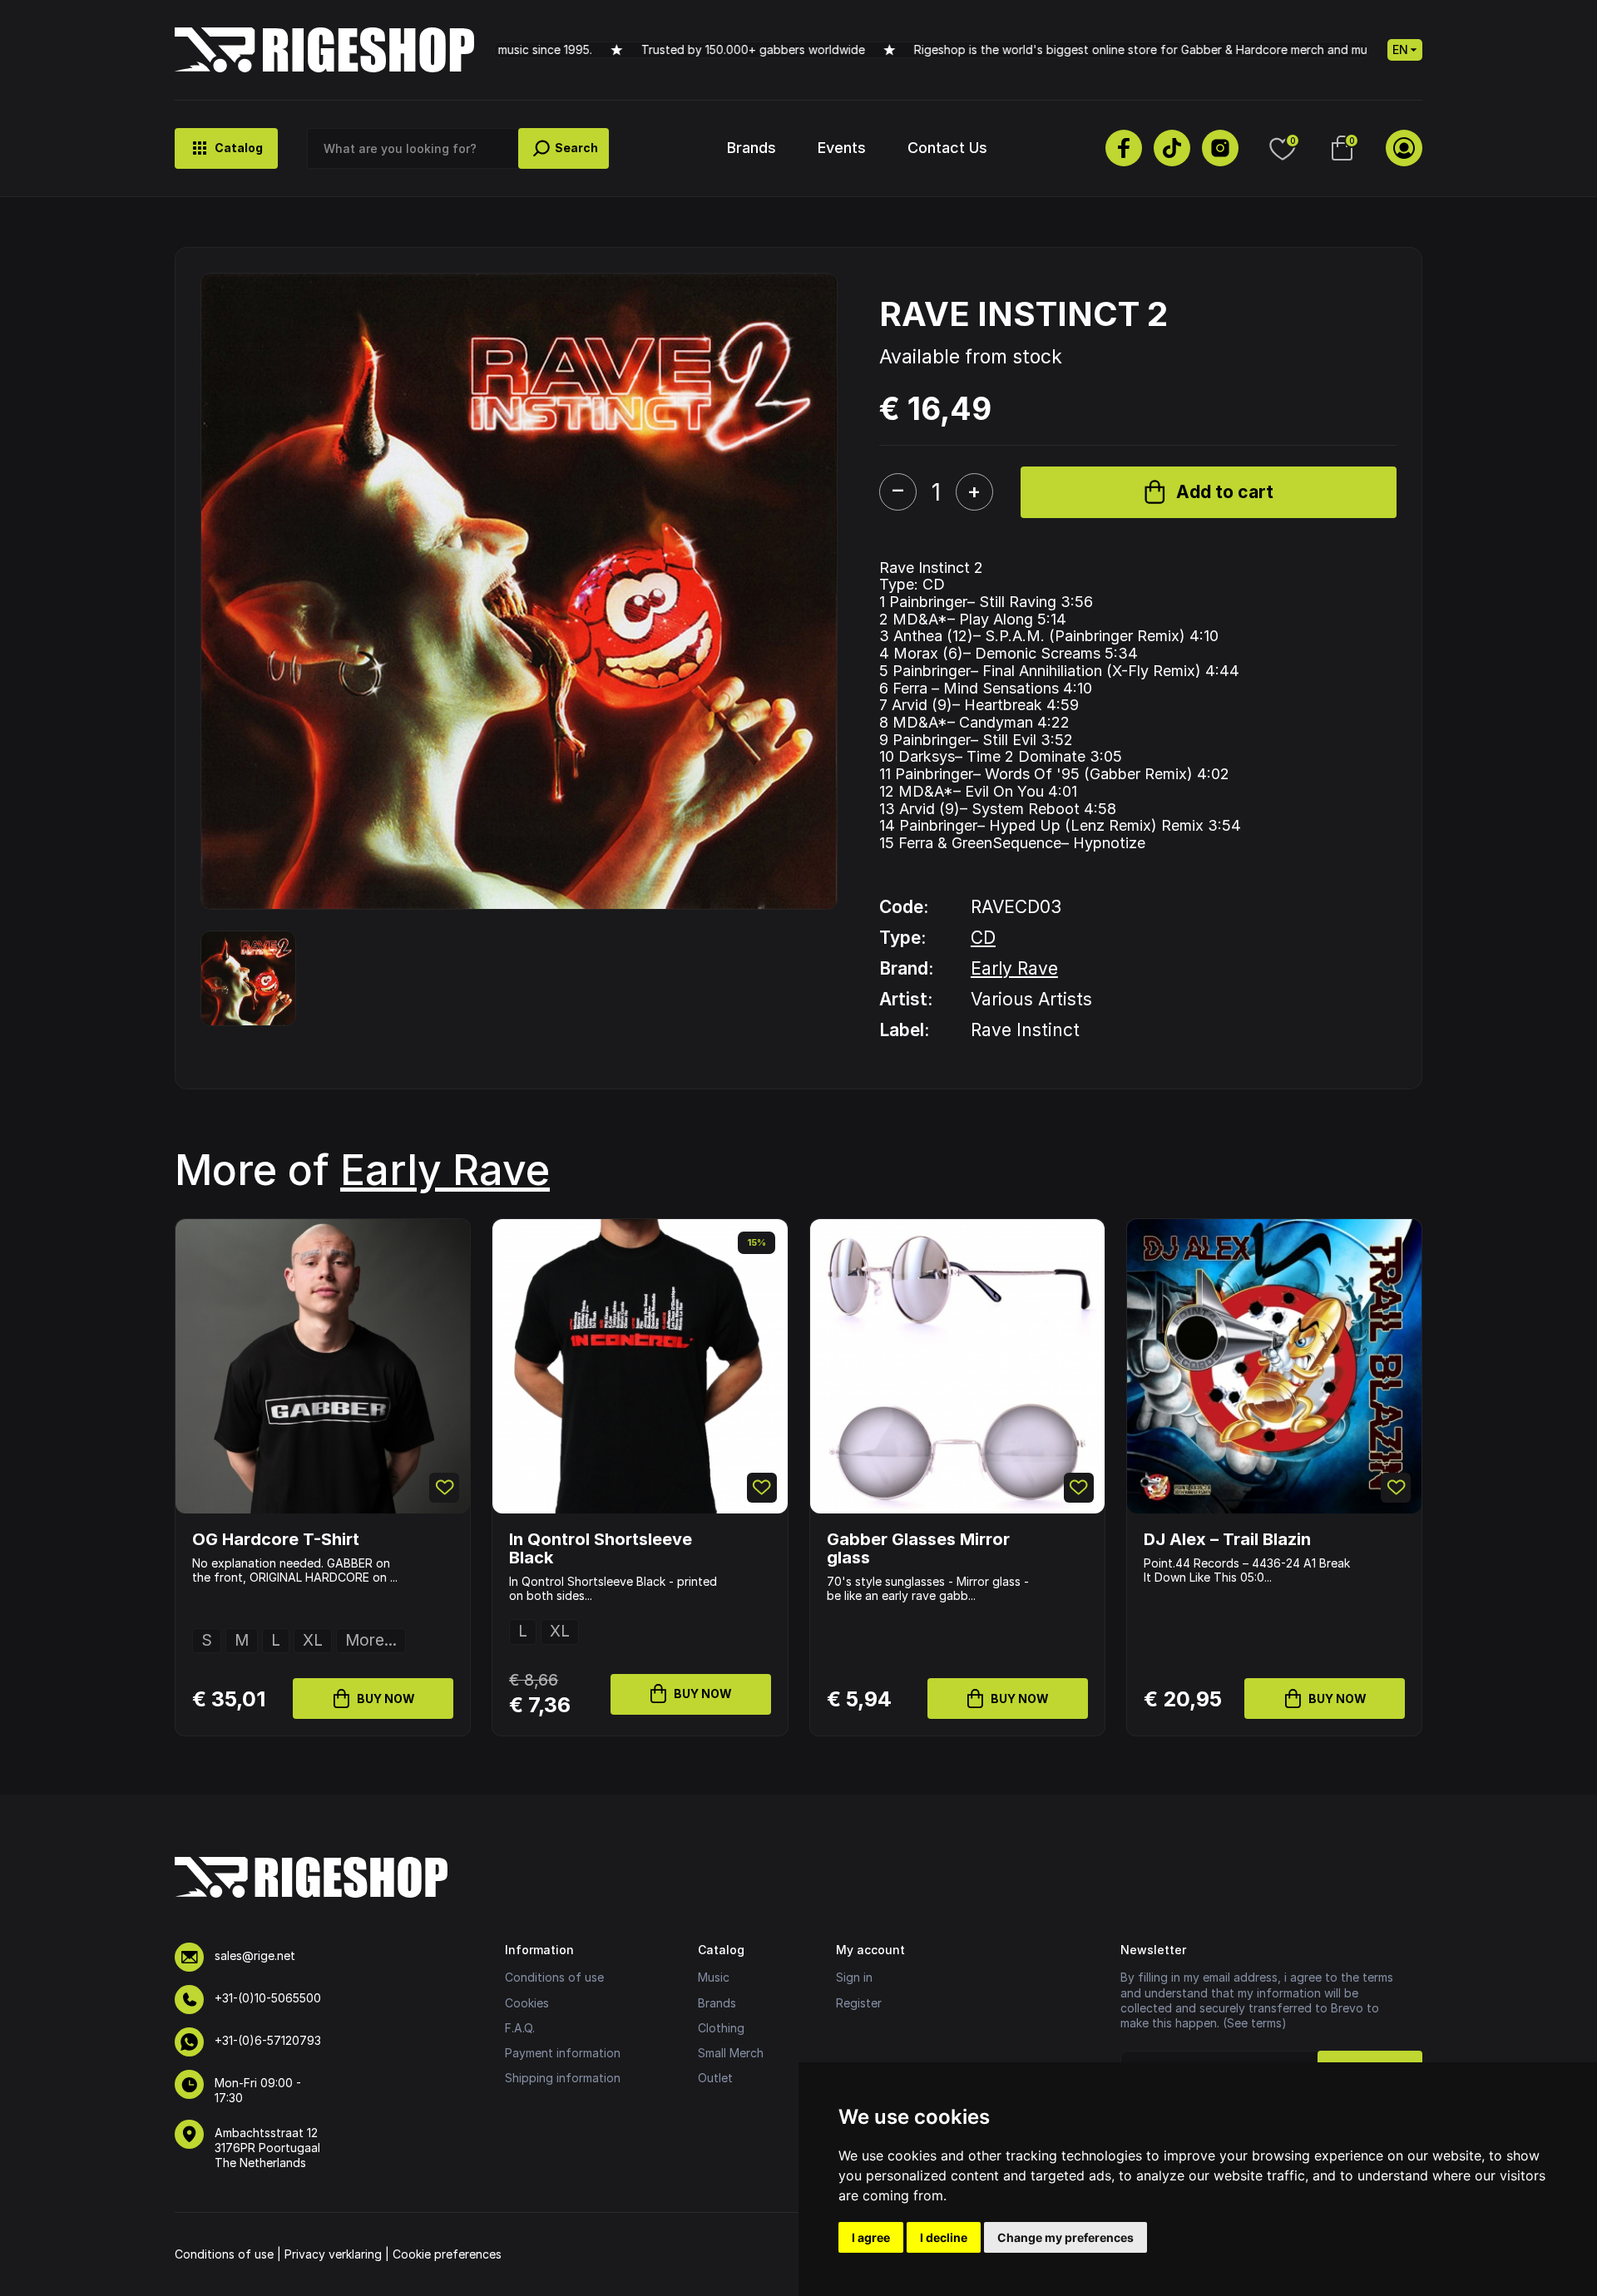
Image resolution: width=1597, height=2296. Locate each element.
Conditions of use (554, 1977)
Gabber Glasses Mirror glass (918, 1548)
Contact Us (947, 148)
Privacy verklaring (333, 2254)
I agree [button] (871, 2237)
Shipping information (563, 2078)
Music (714, 1977)
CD (983, 938)
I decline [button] (944, 2237)
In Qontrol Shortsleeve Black (601, 1548)
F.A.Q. (520, 2028)
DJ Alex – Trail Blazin (1227, 1539)
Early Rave (1014, 968)
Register (859, 2003)
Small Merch (731, 2053)
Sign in (854, 1977)
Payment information (563, 2053)
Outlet (715, 2078)
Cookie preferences (447, 2254)
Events (842, 148)
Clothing (721, 2028)
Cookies (527, 2003)
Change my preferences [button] (1065, 2237)
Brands (752, 148)
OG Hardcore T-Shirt (276, 1539)
